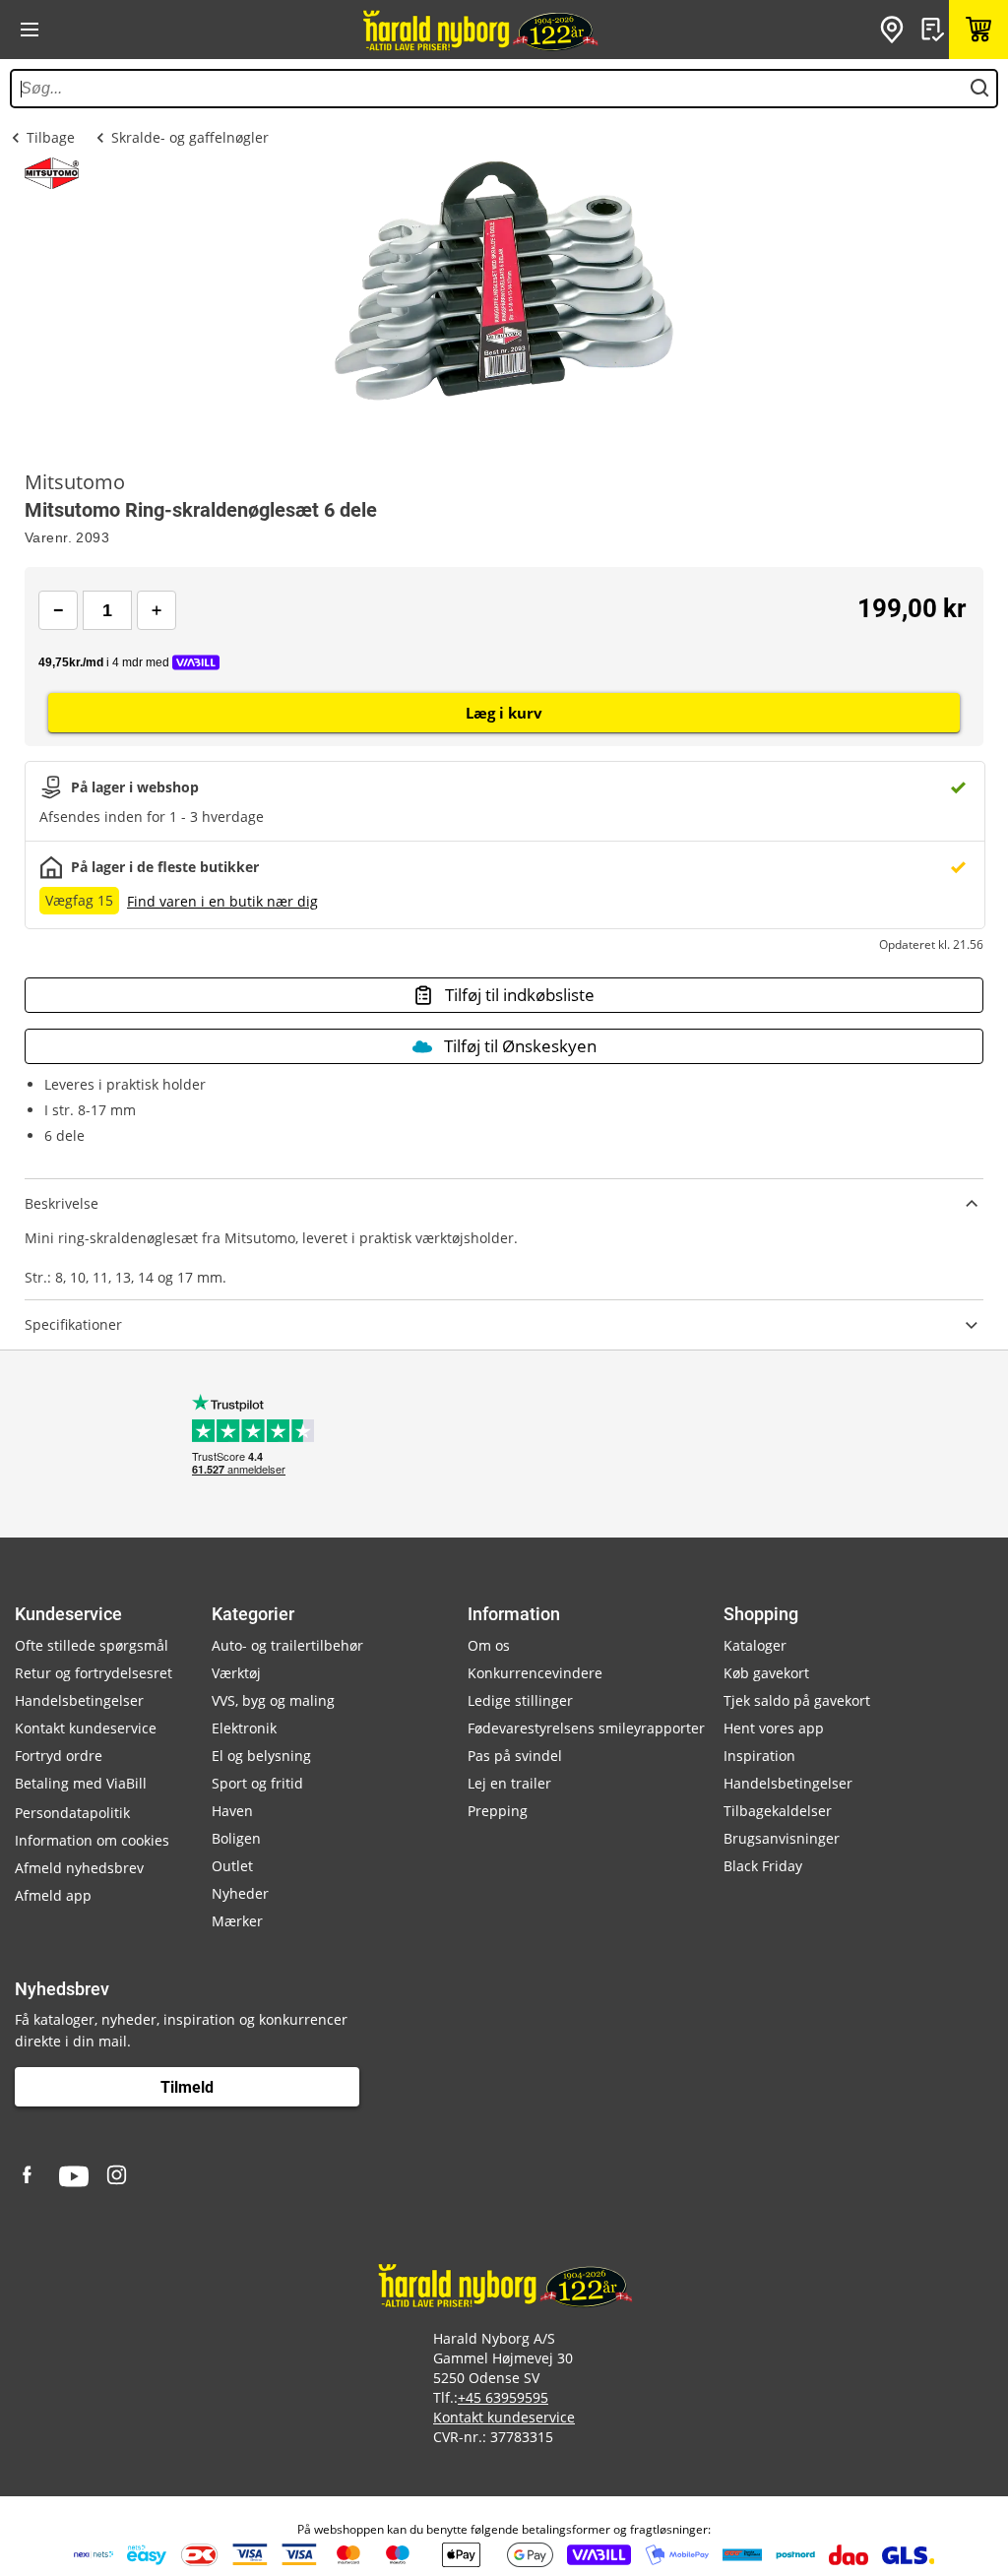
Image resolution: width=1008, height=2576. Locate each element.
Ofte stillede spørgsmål (92, 1645)
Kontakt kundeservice (86, 1728)
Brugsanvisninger (782, 1838)
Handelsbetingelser (79, 1700)
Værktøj (236, 1673)
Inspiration (759, 1756)
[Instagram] (118, 2176)
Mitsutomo (75, 482)
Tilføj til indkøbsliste (520, 995)
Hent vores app (774, 1728)
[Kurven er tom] (978, 30)
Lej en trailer (509, 1783)
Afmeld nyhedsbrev (79, 1868)
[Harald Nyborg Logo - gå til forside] (479, 30)
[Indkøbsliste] (935, 30)
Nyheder (240, 1893)
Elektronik (244, 1728)
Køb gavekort (766, 1673)
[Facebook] (30, 2176)
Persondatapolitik (72, 1813)
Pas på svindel (515, 1756)
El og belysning (261, 1756)
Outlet (232, 1866)
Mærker (237, 1921)
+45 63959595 (503, 2397)
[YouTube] (74, 2176)
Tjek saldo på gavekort (797, 1700)
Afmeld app (53, 1895)
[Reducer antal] (58, 610)
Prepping (498, 1811)
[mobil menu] (30, 30)
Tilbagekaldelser (778, 1811)
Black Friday (763, 1866)
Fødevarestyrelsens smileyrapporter (586, 1728)
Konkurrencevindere (535, 1673)
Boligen (236, 1838)
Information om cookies (92, 1840)
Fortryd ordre (59, 1756)
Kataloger (755, 1645)
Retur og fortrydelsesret (94, 1673)
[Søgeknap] (979, 89)
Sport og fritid (257, 1783)
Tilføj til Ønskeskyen (520, 1046)
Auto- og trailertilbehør (287, 1645)
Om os (489, 1645)
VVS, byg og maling (273, 1700)
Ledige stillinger (520, 1700)
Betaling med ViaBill (81, 1783)
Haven (232, 1811)
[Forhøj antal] (157, 610)
